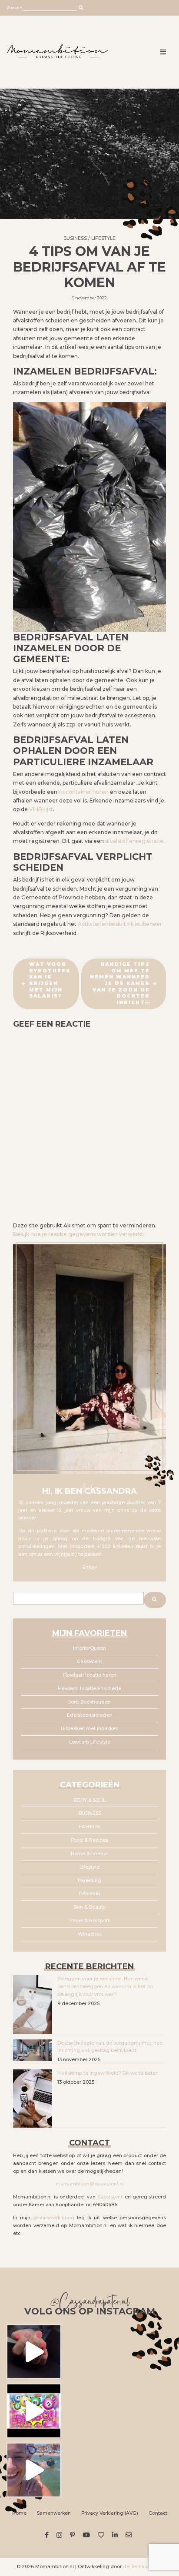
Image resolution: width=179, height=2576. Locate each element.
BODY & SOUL (89, 1800)
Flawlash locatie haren (90, 1675)
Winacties (90, 1934)
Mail (130, 2535)
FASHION (89, 1827)
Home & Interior (89, 1854)
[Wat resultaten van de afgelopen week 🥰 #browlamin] (34, 2352)
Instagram (61, 2535)
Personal (89, 1894)
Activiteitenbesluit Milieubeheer (120, 924)
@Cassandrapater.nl (90, 2303)
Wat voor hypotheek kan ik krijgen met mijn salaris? (50, 980)
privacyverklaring (54, 2218)
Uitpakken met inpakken (90, 1729)
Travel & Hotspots (89, 1921)
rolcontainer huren (84, 792)
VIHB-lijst (41, 809)
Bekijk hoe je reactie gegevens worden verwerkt (78, 1234)
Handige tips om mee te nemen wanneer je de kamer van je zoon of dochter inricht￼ (120, 983)
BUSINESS (75, 238)
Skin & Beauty (89, 1907)
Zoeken (15, 8)
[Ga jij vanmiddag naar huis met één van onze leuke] (34, 2411)
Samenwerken (54, 2513)
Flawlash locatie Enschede (89, 1689)
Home (19, 2513)
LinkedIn (116, 2535)
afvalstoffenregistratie (134, 841)
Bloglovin (102, 2535)
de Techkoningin (143, 2567)
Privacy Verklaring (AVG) (110, 2513)
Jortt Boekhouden (90, 1702)
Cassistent (89, 1662)
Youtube (88, 2535)
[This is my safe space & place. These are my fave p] (34, 2470)
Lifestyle (103, 238)
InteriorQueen (89, 1648)
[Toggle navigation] (164, 52)
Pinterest (74, 2535)
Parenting (89, 1881)
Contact (158, 2513)
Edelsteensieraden (90, 1715)
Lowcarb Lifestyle (90, 1742)
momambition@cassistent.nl (90, 2184)
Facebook (48, 2535)
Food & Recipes (89, 1840)
